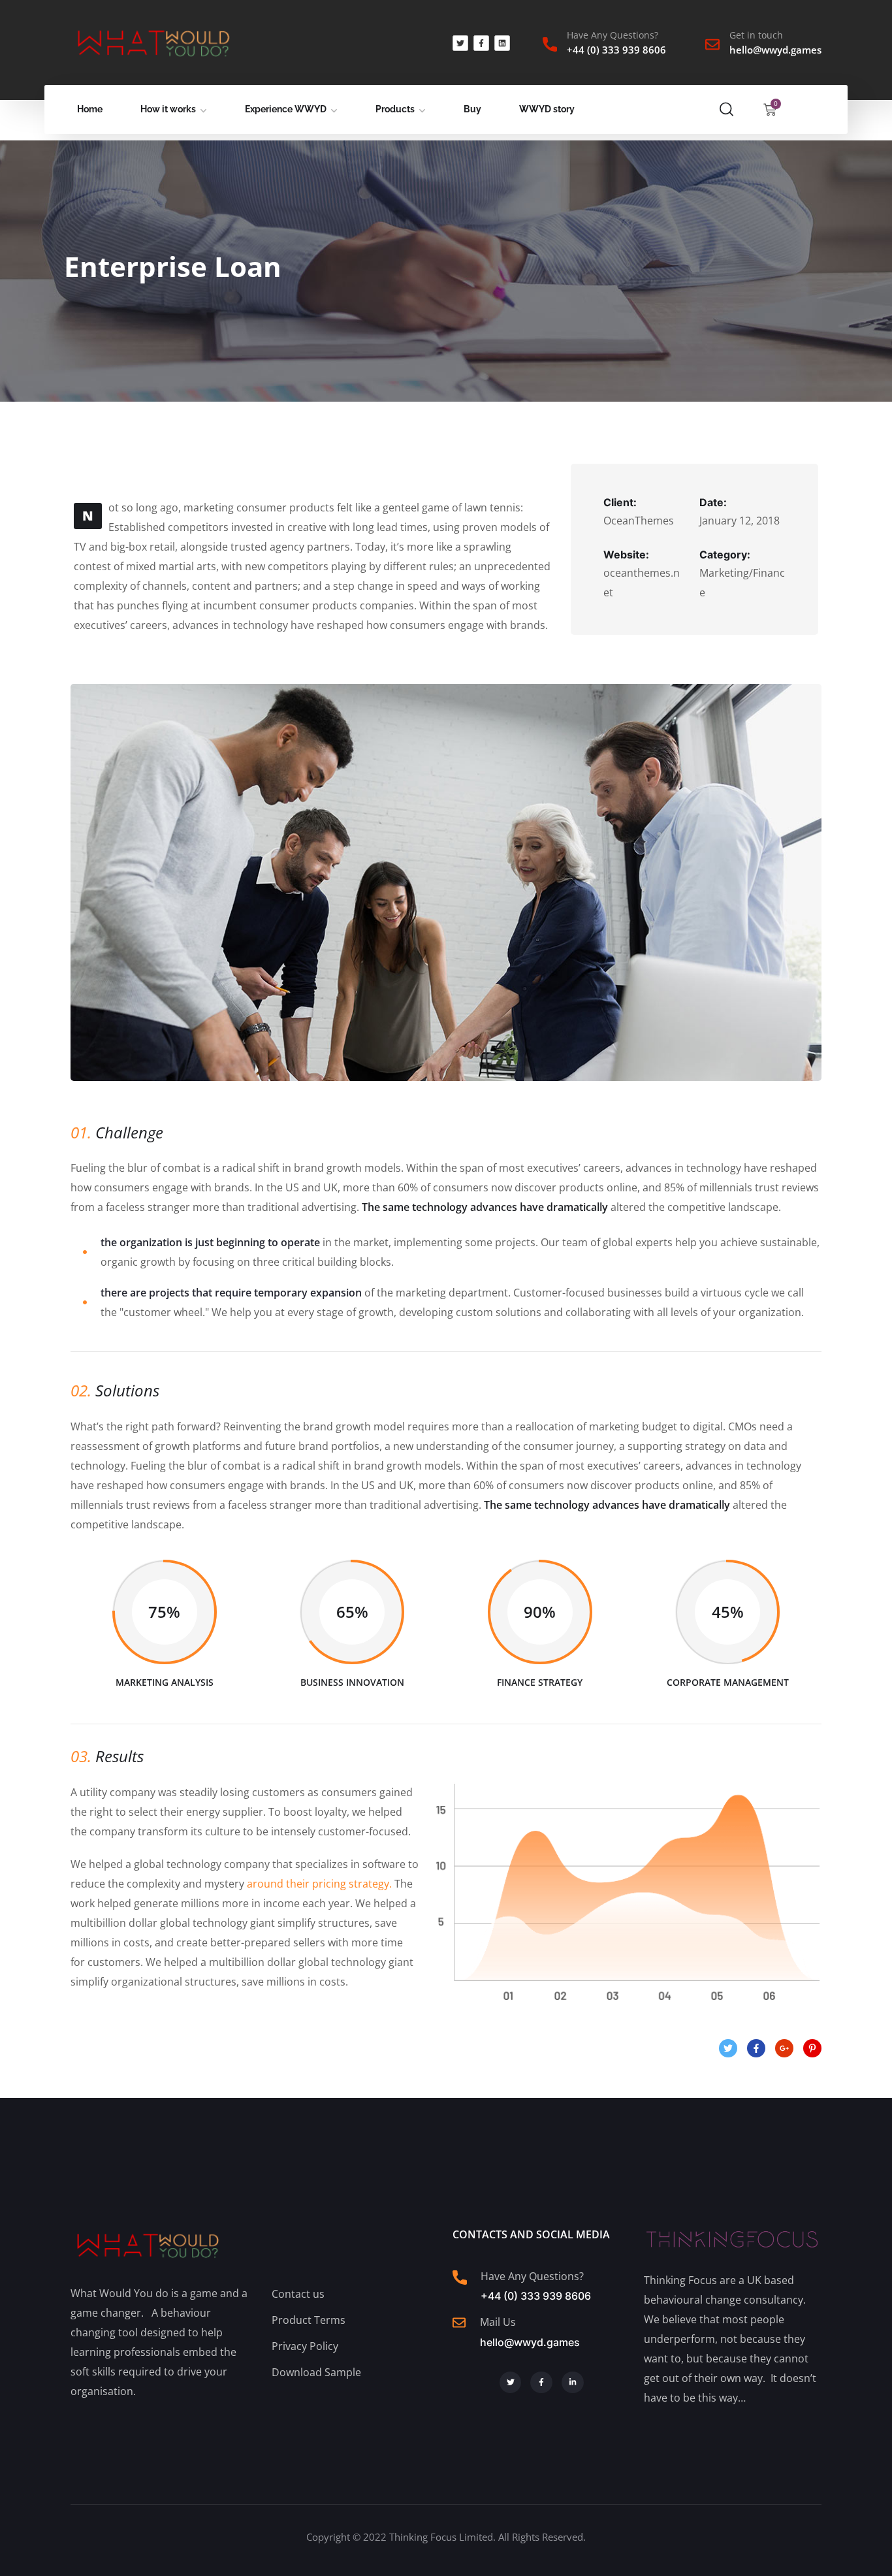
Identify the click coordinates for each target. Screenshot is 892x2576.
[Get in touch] (712, 44)
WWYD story (547, 109)
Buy (472, 109)
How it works (168, 109)
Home (90, 109)
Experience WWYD (286, 109)
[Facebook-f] (481, 43)
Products (395, 109)
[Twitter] (460, 43)
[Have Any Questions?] (550, 44)
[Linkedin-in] (573, 2383)
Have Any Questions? (613, 35)
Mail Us (498, 2322)
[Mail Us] (459, 2323)
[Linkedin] (502, 43)
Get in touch (756, 35)
